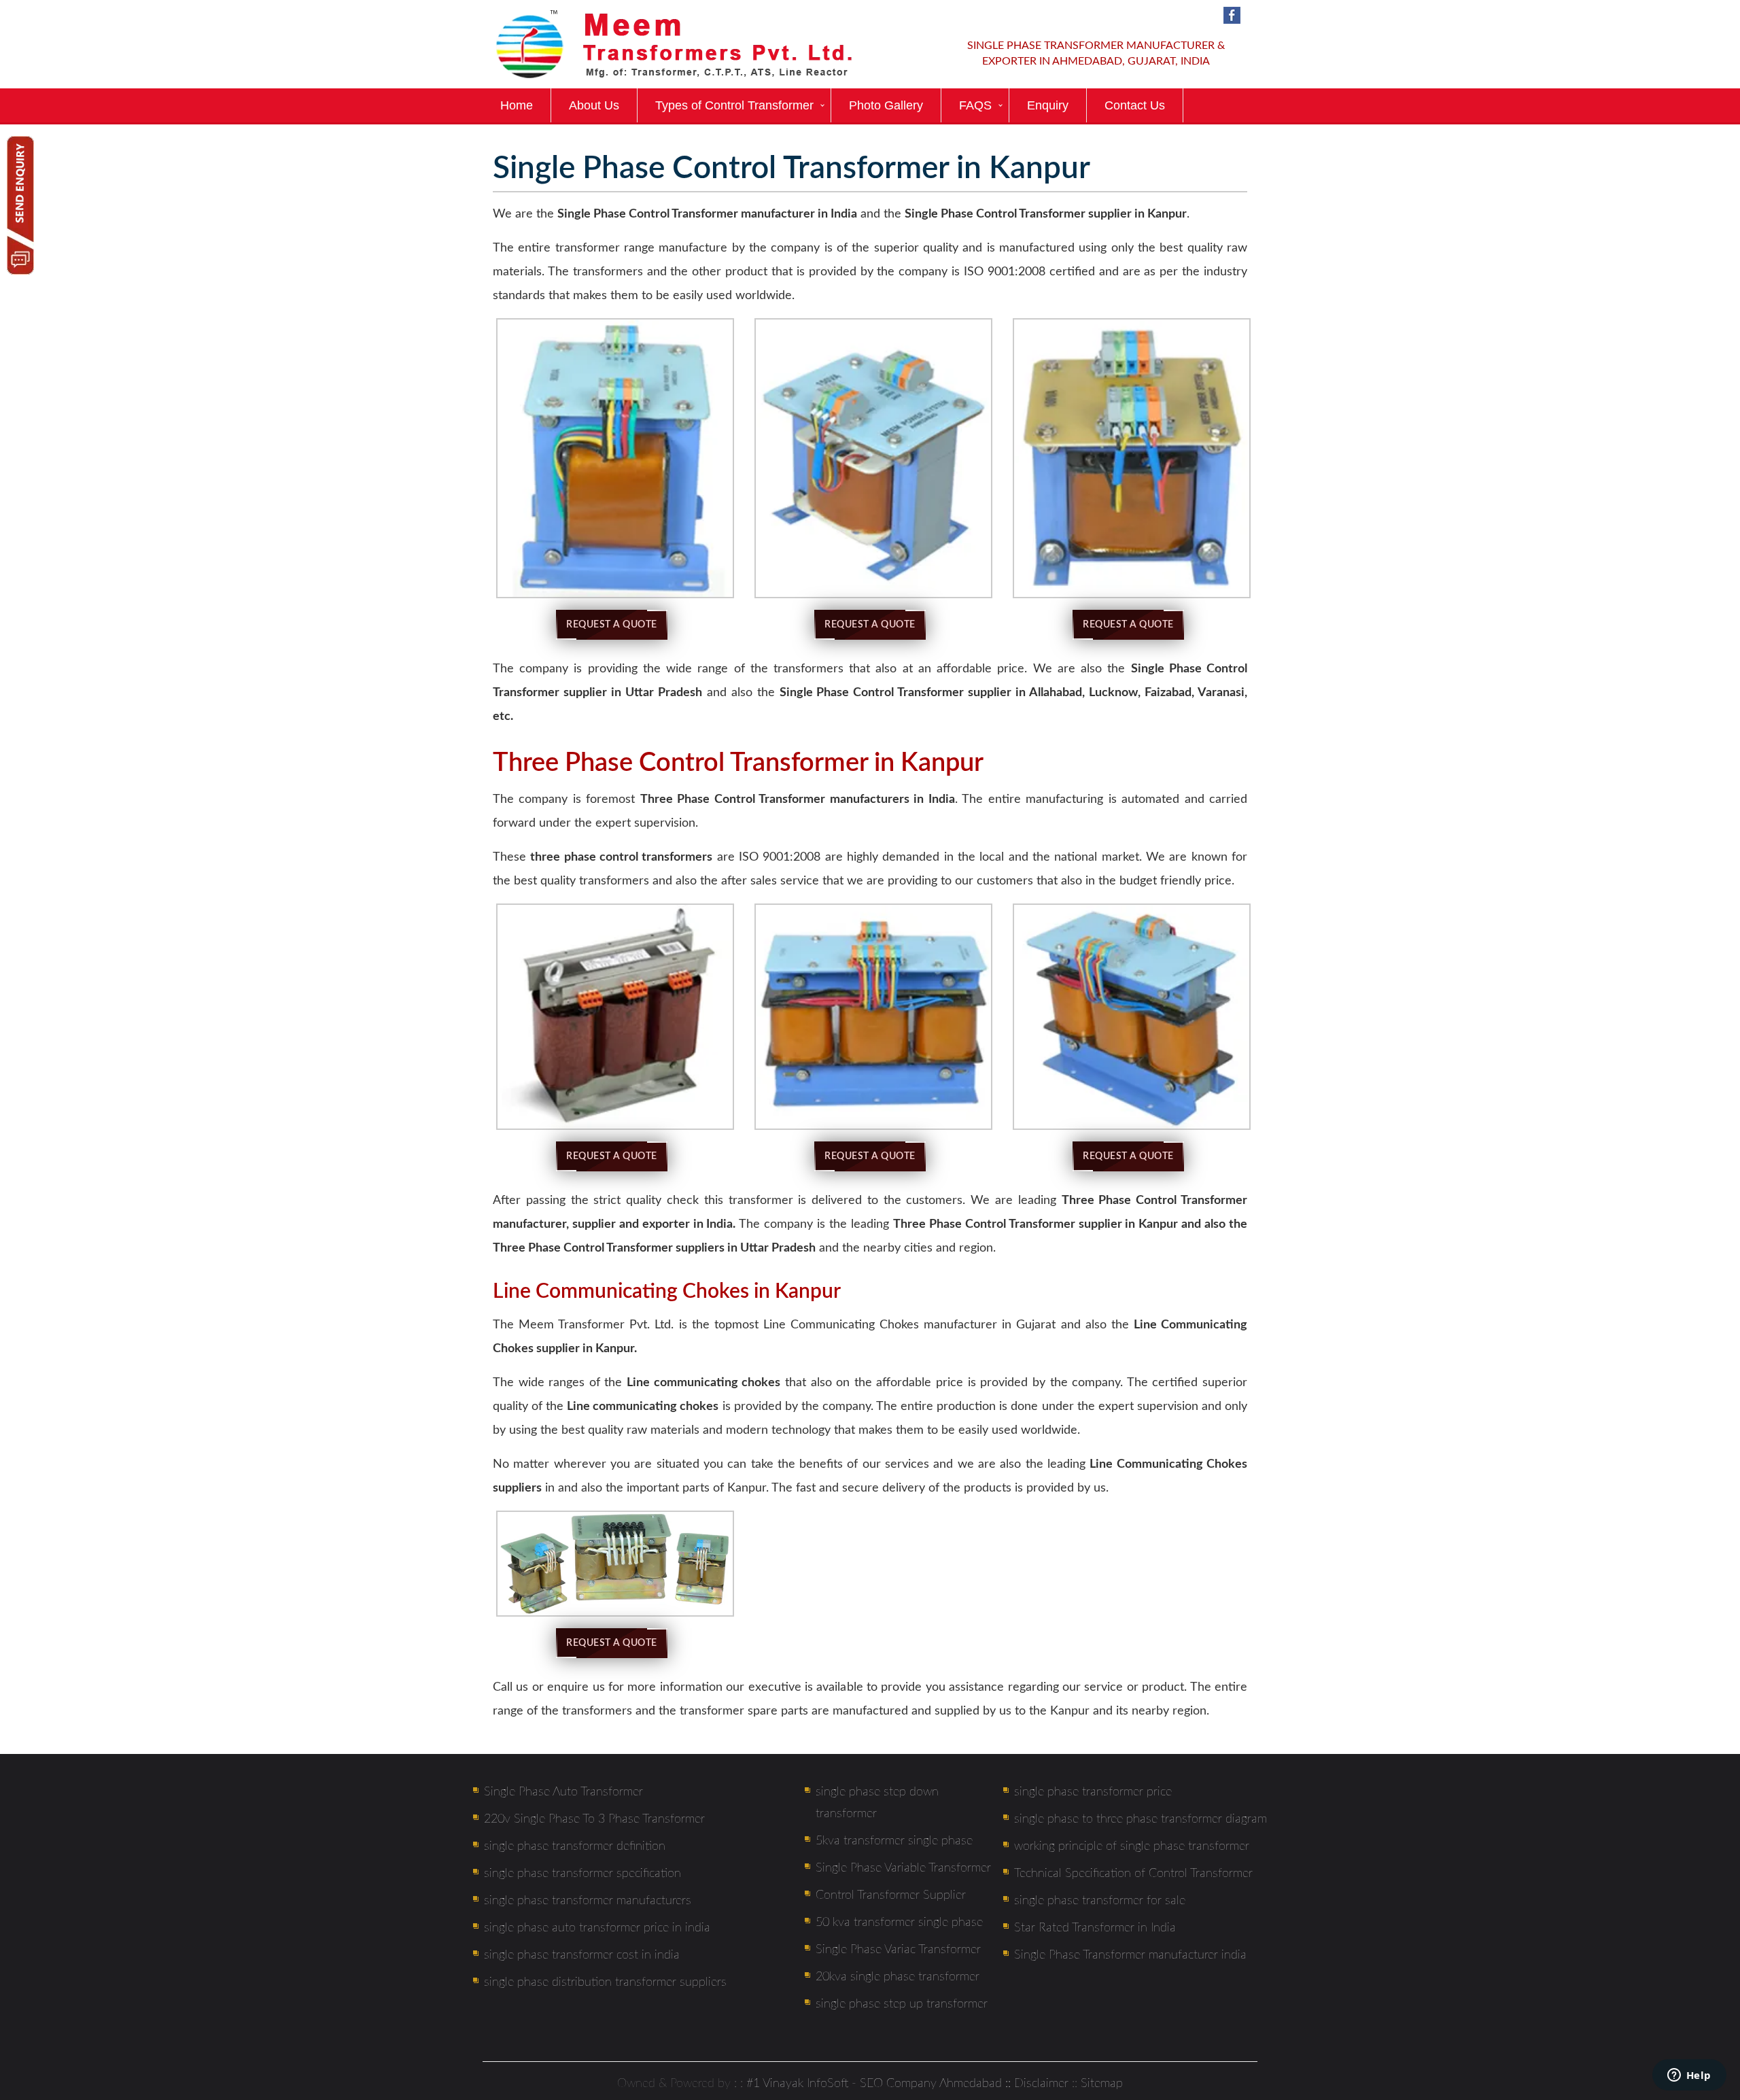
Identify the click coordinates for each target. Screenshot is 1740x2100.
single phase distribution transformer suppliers (605, 1982)
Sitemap (1102, 2084)
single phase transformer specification (582, 1874)
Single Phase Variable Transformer (903, 1868)
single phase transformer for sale (1100, 1901)
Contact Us (1135, 105)
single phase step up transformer (902, 2004)
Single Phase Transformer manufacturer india (1130, 1955)
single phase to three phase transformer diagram (1141, 1819)
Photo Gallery (886, 105)
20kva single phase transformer (898, 1977)
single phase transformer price (1093, 1792)
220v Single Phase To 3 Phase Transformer (594, 1819)
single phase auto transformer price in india (597, 1928)
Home (517, 105)
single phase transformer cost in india (582, 1955)
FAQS (975, 105)
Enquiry (1048, 105)
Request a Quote (612, 625)
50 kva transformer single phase (899, 1923)
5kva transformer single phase (894, 1841)
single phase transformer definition (575, 1846)
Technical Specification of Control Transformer (1133, 1874)
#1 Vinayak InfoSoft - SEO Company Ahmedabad (874, 2084)
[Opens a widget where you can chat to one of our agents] (1689, 2076)
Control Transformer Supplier (891, 1895)
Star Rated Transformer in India (1095, 1928)
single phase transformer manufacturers (588, 1901)
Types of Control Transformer (734, 105)
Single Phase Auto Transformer (563, 1792)
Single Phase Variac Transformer (898, 1950)
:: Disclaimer (1035, 2084)
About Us (594, 105)
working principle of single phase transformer (1132, 1846)
